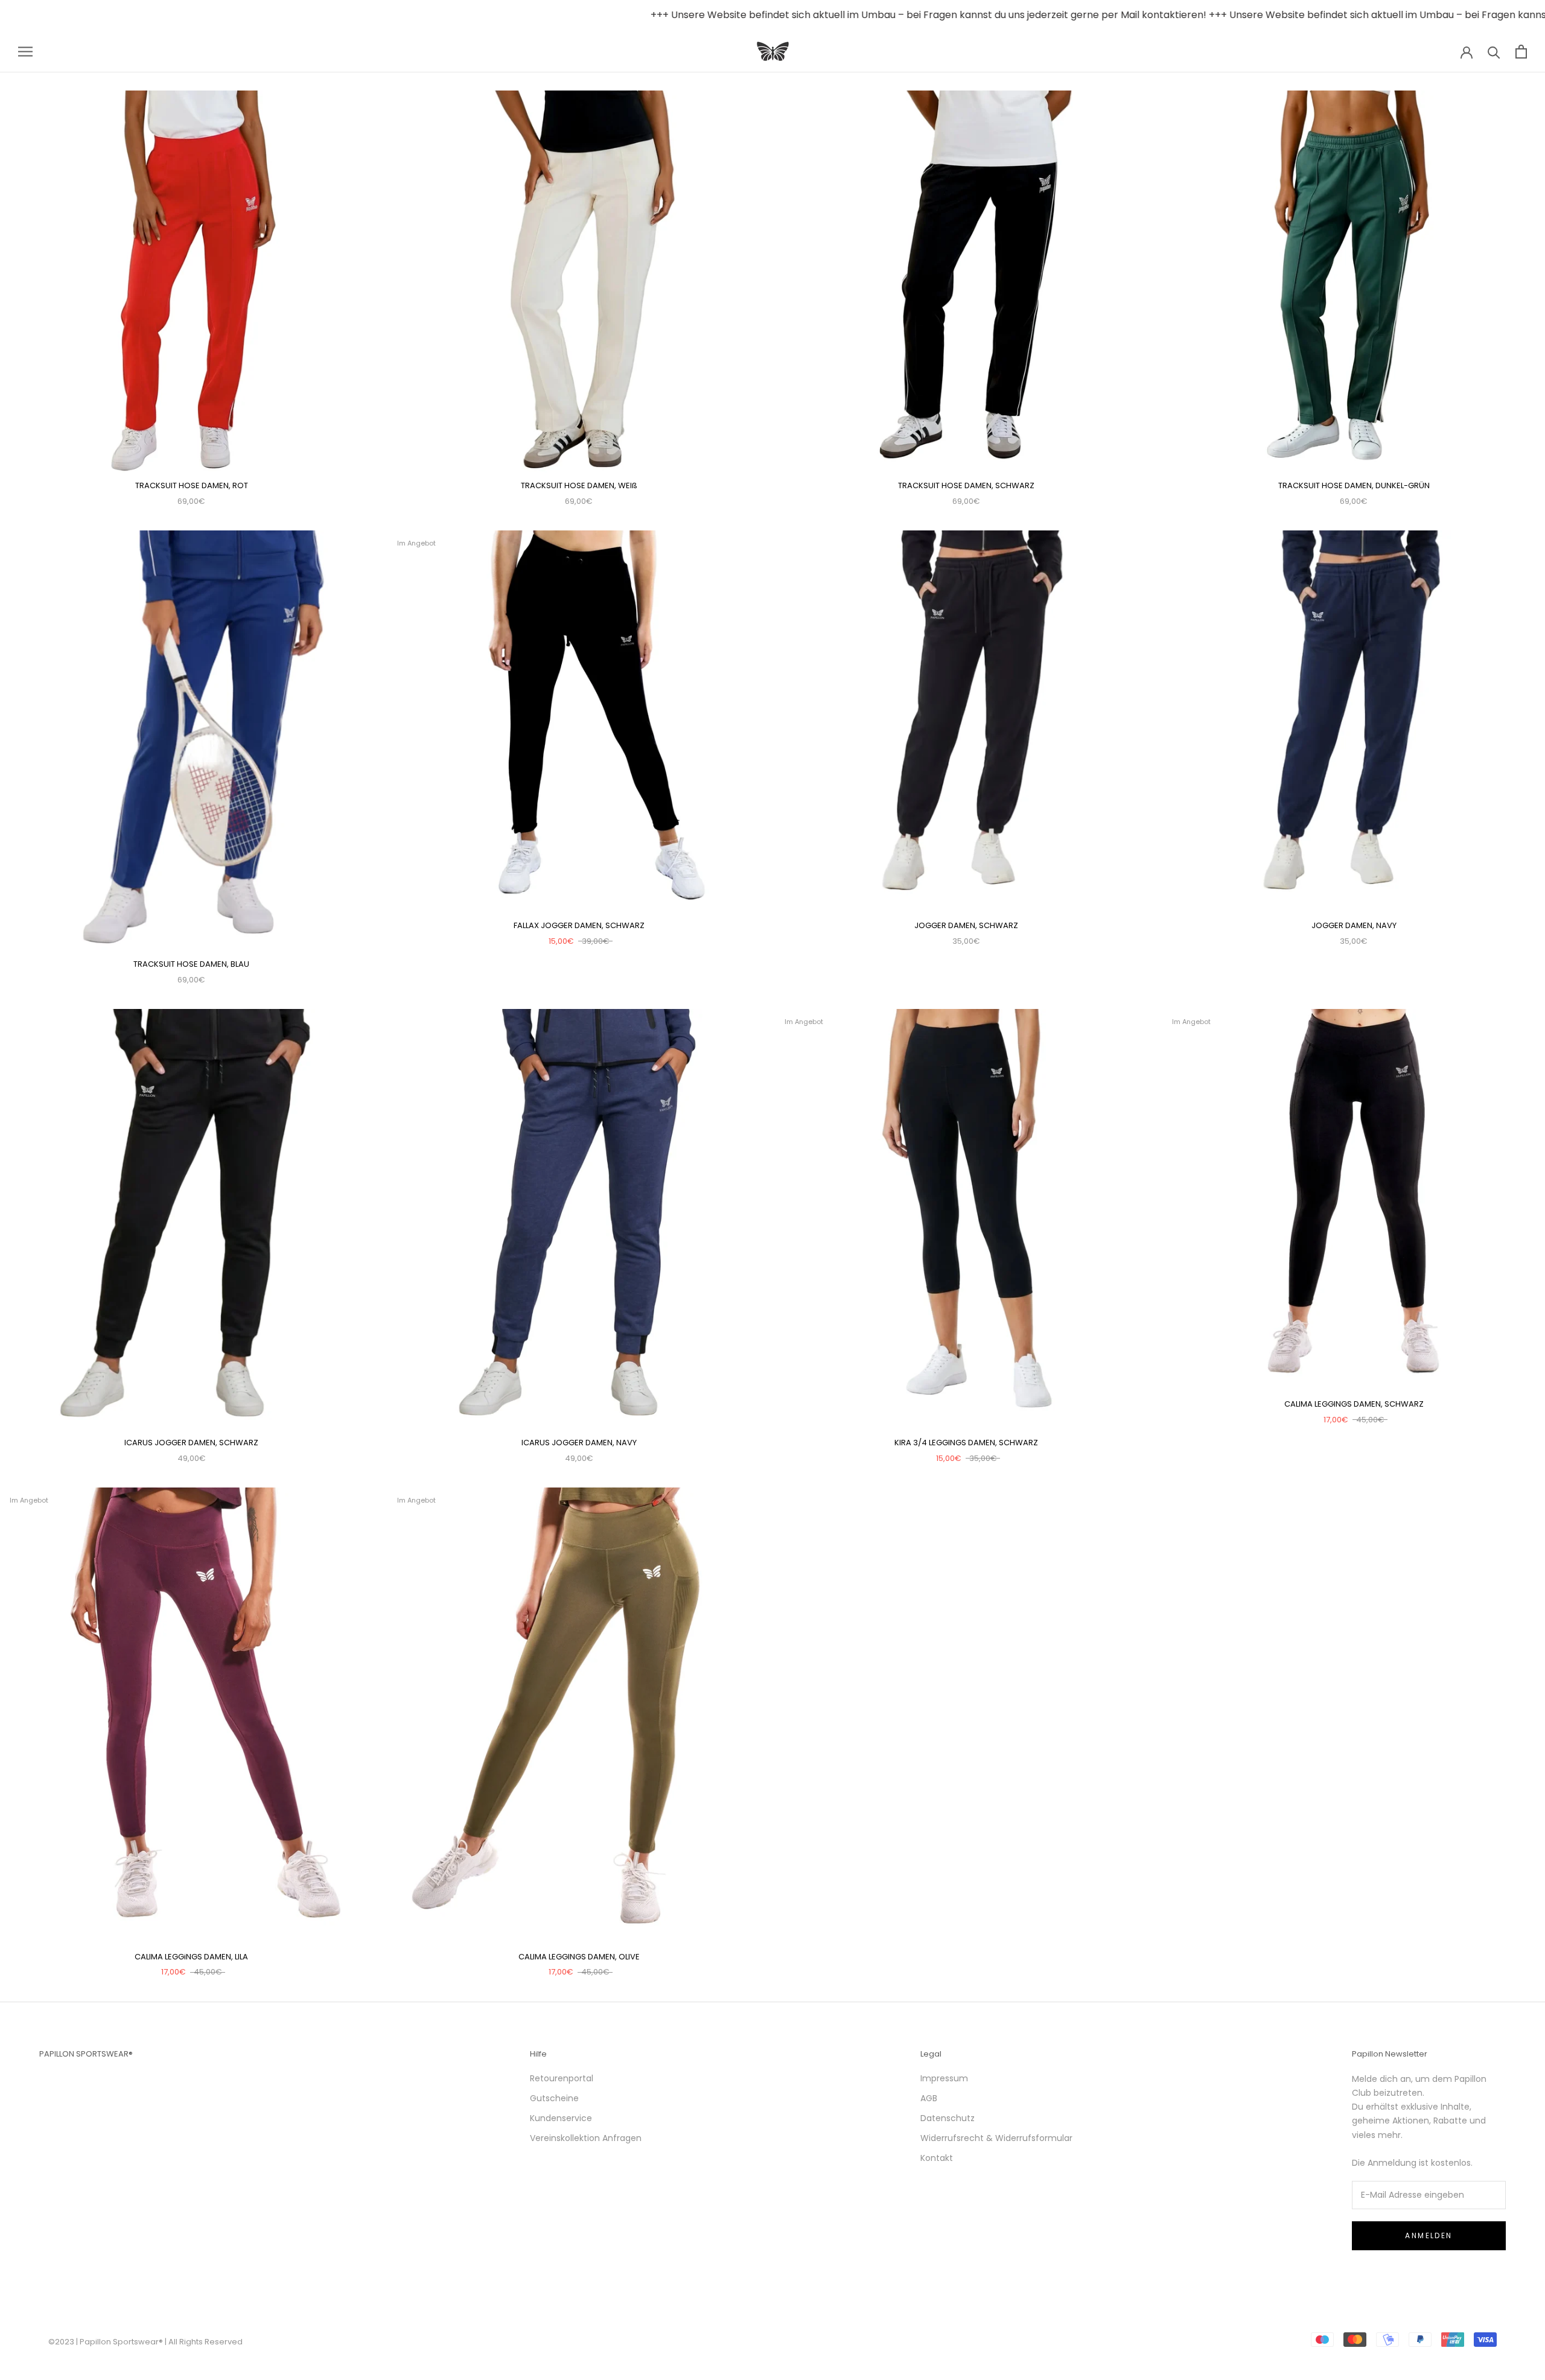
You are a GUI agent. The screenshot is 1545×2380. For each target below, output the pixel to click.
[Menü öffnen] (25, 52)
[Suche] (1494, 52)
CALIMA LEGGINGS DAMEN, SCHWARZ (1354, 1404)
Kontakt (937, 2158)
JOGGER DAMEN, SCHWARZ (966, 925)
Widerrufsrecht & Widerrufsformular (996, 2138)
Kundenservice (561, 2118)
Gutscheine (554, 2098)
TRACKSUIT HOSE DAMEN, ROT (192, 485)
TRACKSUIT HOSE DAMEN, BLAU (191, 964)
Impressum (944, 2078)
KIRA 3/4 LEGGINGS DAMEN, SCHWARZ (966, 1443)
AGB (929, 2098)
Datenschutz (948, 2118)
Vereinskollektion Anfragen (586, 2138)
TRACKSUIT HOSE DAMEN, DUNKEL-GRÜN (1354, 485)
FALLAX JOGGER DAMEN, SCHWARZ (579, 925)
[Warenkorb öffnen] (1521, 52)
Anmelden (1429, 2235)
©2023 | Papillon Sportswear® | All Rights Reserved (145, 2342)
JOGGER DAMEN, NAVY (1354, 925)
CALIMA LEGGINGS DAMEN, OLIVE (579, 1957)
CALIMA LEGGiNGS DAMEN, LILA (191, 1957)
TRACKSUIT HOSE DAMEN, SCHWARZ (966, 485)
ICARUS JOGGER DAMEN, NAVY (579, 1443)
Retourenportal (562, 2078)
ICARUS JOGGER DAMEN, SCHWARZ (191, 1443)
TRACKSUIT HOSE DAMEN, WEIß (579, 485)
